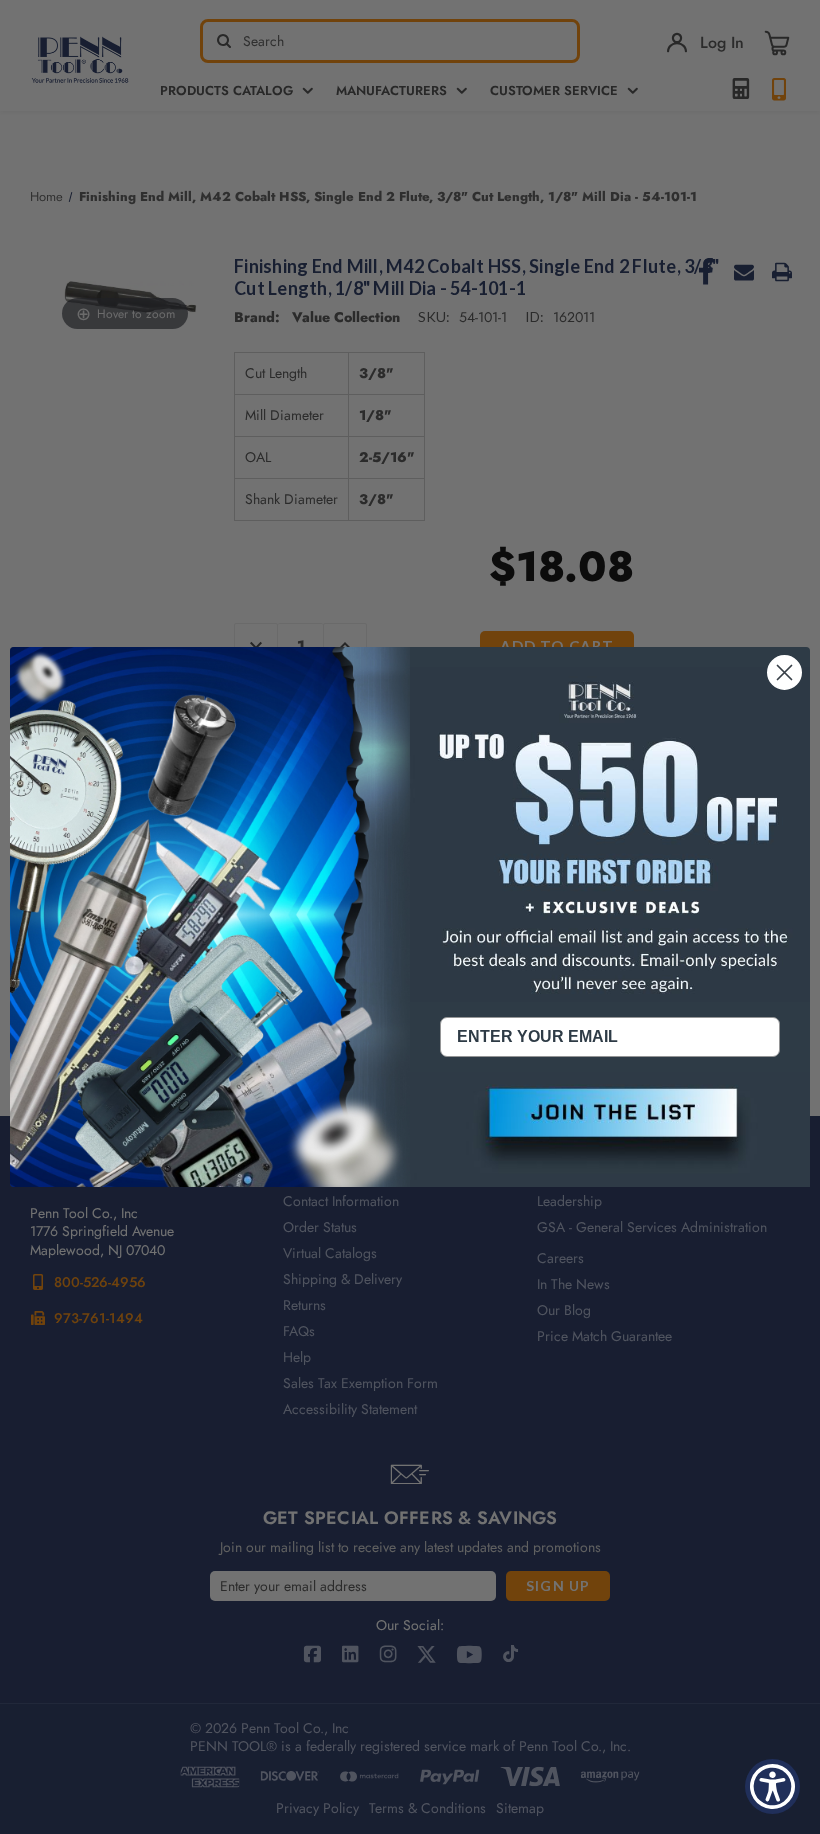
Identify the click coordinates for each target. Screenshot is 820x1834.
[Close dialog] (784, 672)
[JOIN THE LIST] (610, 1129)
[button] (610, 1129)
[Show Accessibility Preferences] (772, 1786)
